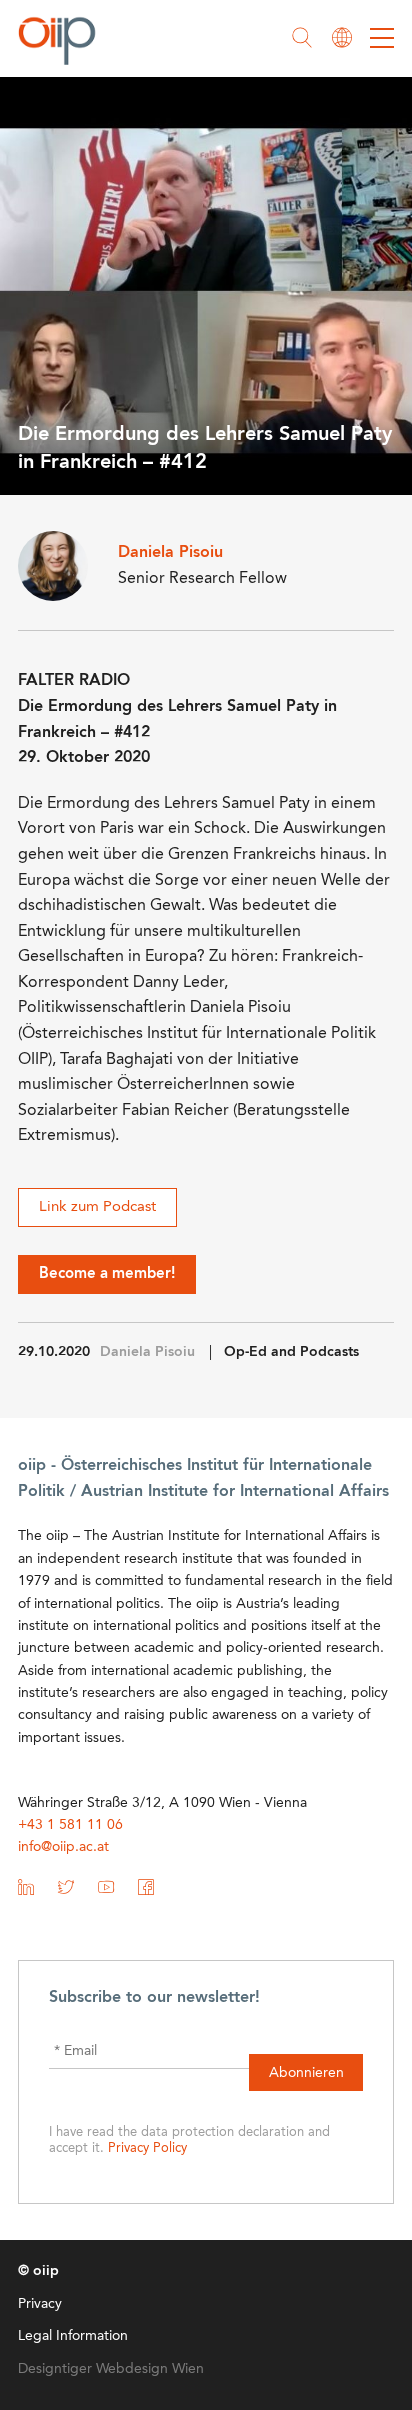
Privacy (40, 2304)
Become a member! (107, 1274)
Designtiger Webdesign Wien (111, 2369)
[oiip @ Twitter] (66, 1891)
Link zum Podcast (97, 1207)
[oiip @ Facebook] (146, 1891)
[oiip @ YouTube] (106, 1891)
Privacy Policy (147, 2148)
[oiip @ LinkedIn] (26, 1891)
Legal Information (73, 2336)
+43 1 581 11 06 (70, 1825)
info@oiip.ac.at (63, 1847)
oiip (62, 40)
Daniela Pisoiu (147, 1352)
